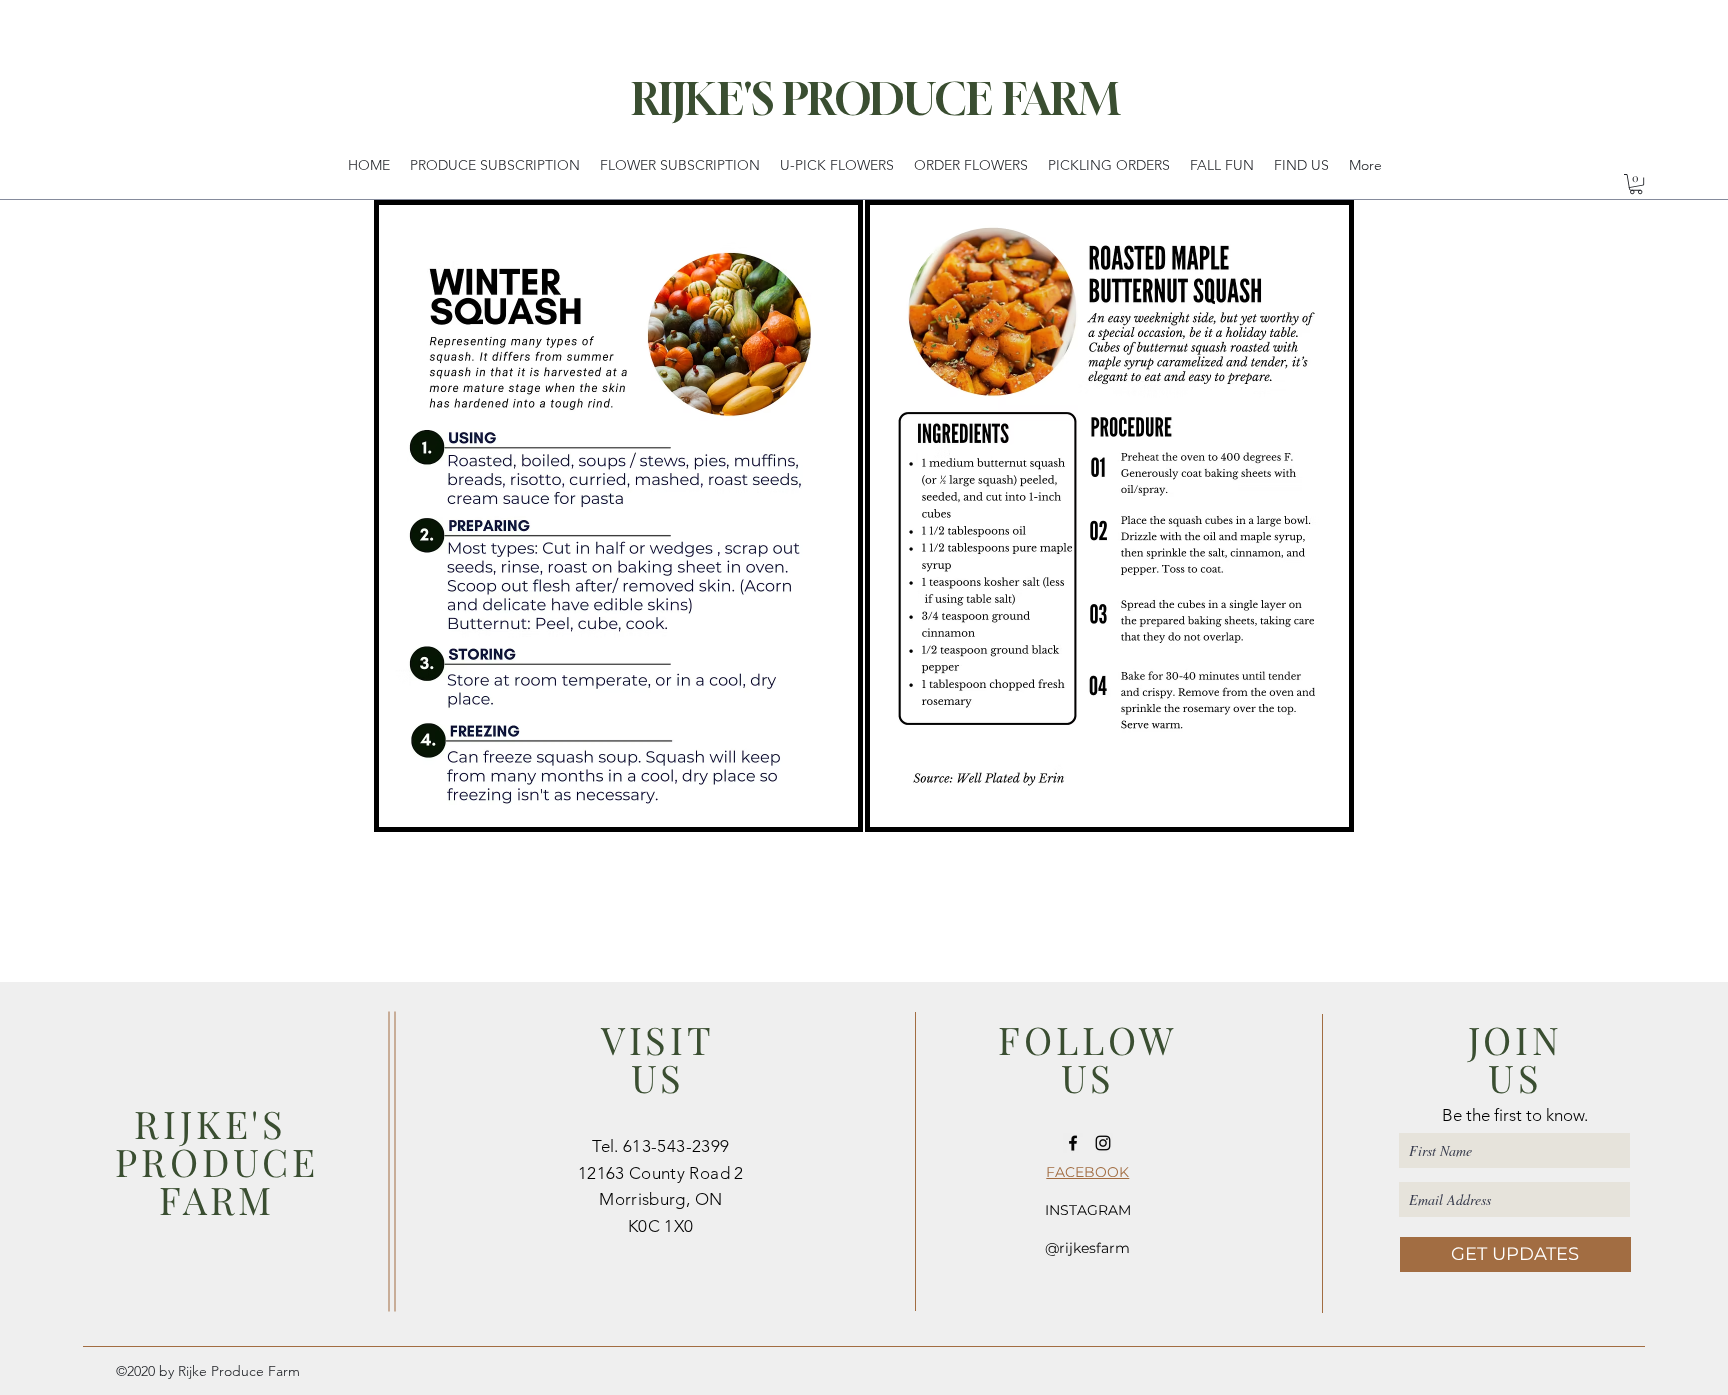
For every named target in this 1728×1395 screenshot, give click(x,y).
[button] (1636, 184)
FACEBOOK (1087, 1172)
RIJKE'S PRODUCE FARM (876, 99)
